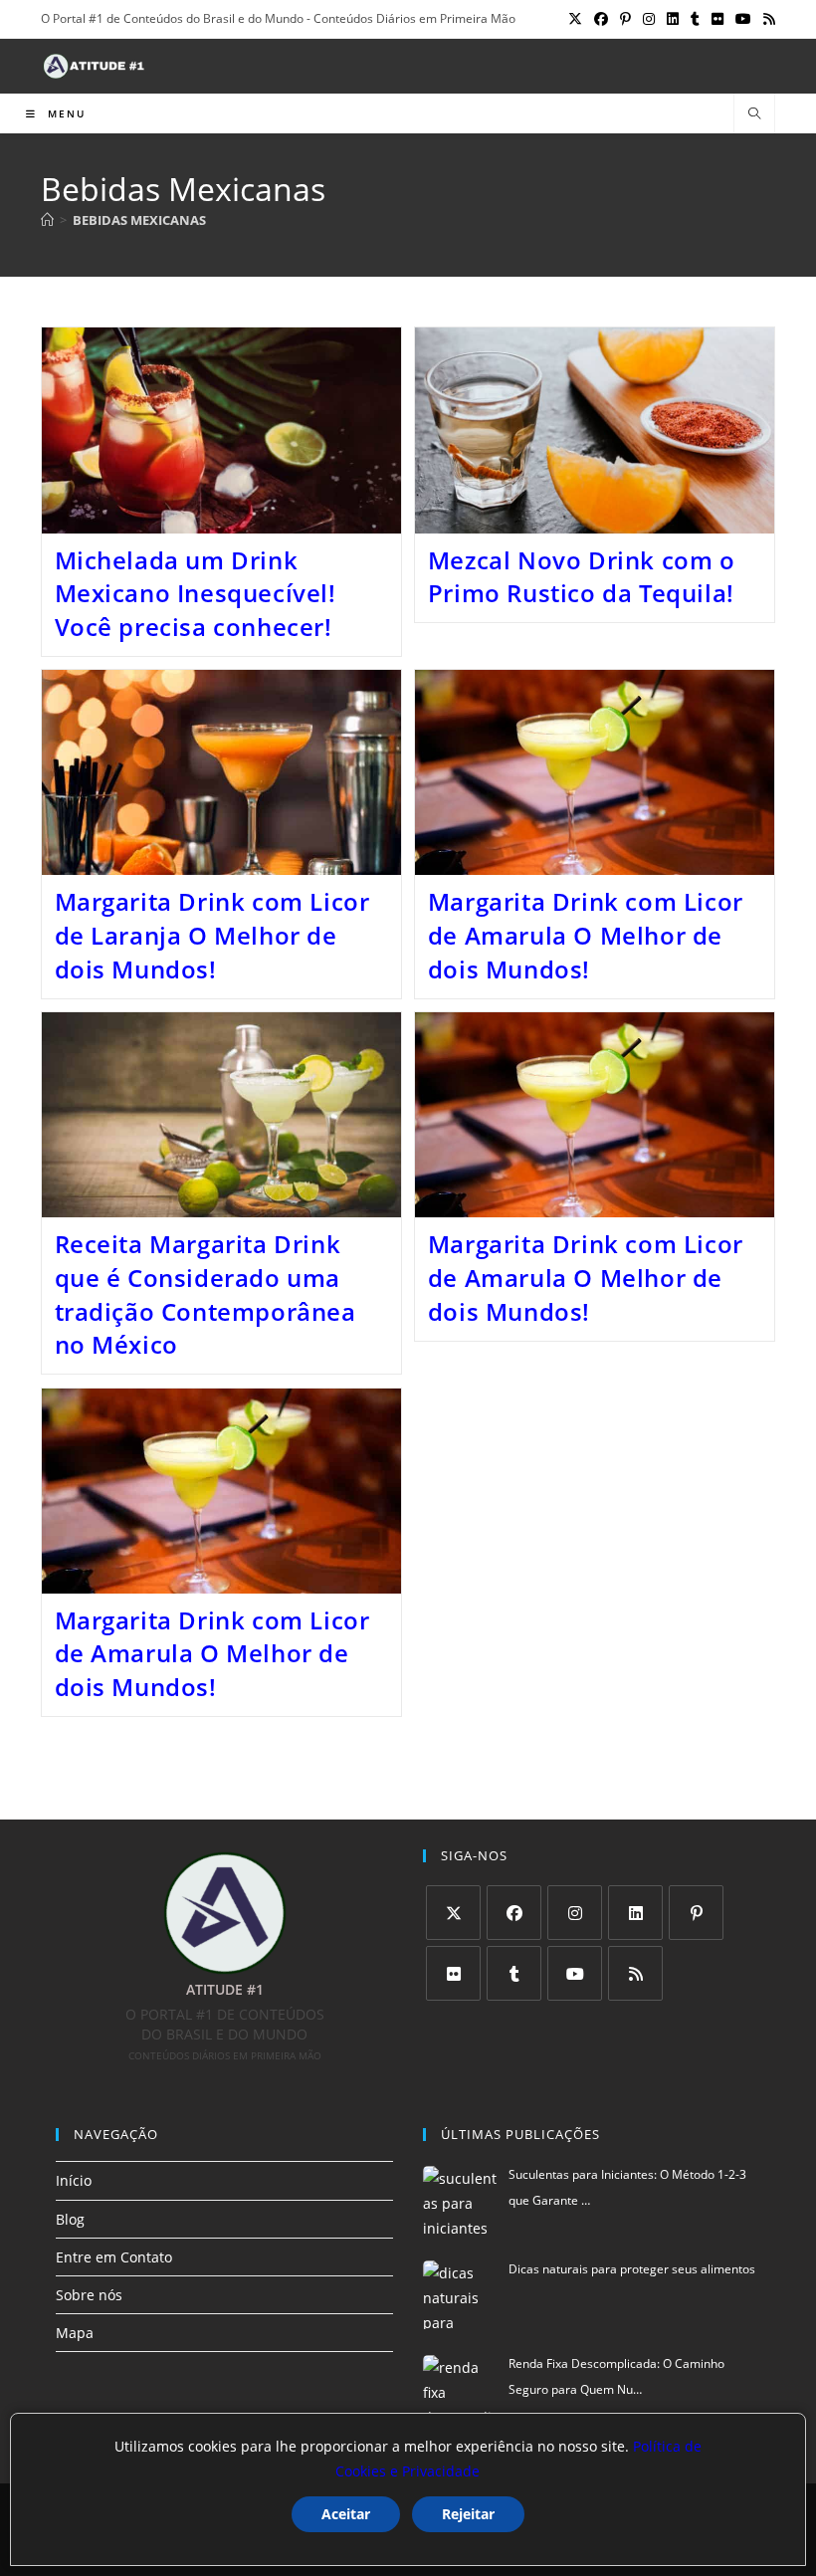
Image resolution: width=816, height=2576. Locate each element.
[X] (453, 1913)
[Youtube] (575, 1973)
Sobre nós (89, 2295)
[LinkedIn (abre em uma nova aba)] (673, 19)
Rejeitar (468, 2514)
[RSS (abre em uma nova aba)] (766, 19)
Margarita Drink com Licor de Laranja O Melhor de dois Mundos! (212, 935)
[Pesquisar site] (754, 114)
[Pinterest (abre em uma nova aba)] (625, 19)
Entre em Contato (114, 2257)
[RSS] (635, 1973)
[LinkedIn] (635, 1913)
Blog (70, 2219)
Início (74, 2180)
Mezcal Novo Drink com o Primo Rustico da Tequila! (582, 577)
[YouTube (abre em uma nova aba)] (743, 19)
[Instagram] (575, 1913)
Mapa (75, 2333)
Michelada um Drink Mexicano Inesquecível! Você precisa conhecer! (196, 593)
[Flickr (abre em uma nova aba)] (717, 19)
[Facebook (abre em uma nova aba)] (601, 19)
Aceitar (346, 2514)
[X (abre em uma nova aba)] (575, 19)
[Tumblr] (514, 1973)
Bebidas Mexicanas (139, 220)
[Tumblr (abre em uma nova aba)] (695, 19)
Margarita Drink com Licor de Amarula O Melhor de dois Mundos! (586, 935)
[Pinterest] (696, 1913)
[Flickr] (453, 1973)
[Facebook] (514, 1913)
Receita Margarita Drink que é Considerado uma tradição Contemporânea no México (205, 1294)
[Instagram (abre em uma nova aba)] (649, 19)
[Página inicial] (47, 220)
